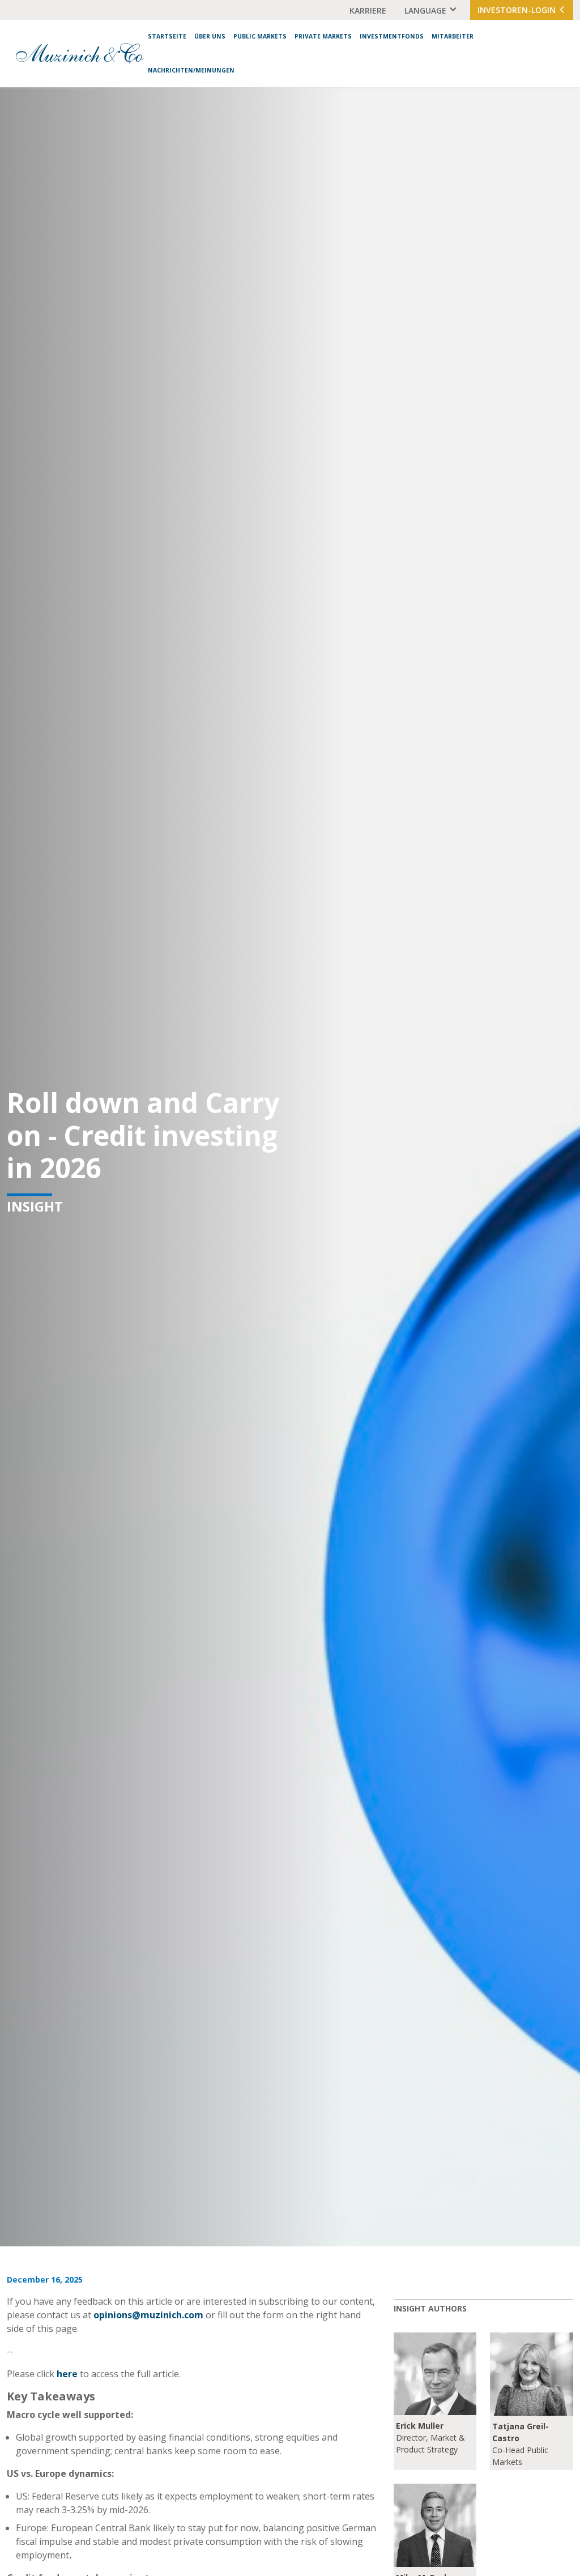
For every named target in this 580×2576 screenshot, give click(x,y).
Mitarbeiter (453, 36)
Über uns (210, 36)
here (67, 2374)
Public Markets (260, 36)
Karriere (368, 10)
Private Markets (323, 36)
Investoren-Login (518, 10)
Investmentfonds (392, 36)
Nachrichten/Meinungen (191, 70)
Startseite (167, 36)
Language (425, 10)
